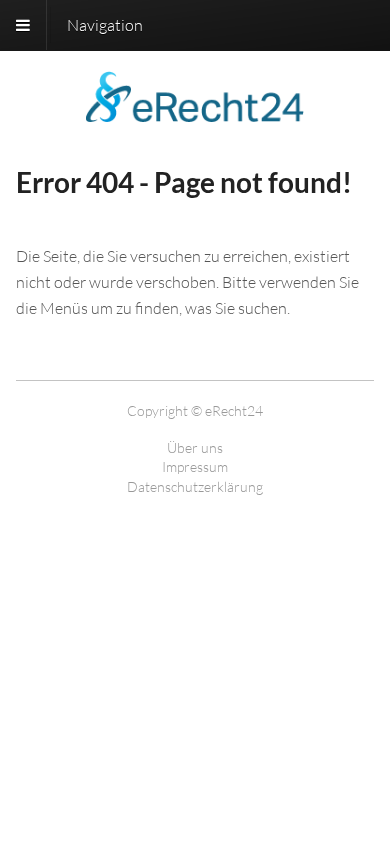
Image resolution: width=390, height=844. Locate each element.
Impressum (195, 466)
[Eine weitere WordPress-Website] (195, 110)
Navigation (105, 25)
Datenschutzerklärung (195, 486)
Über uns (195, 447)
